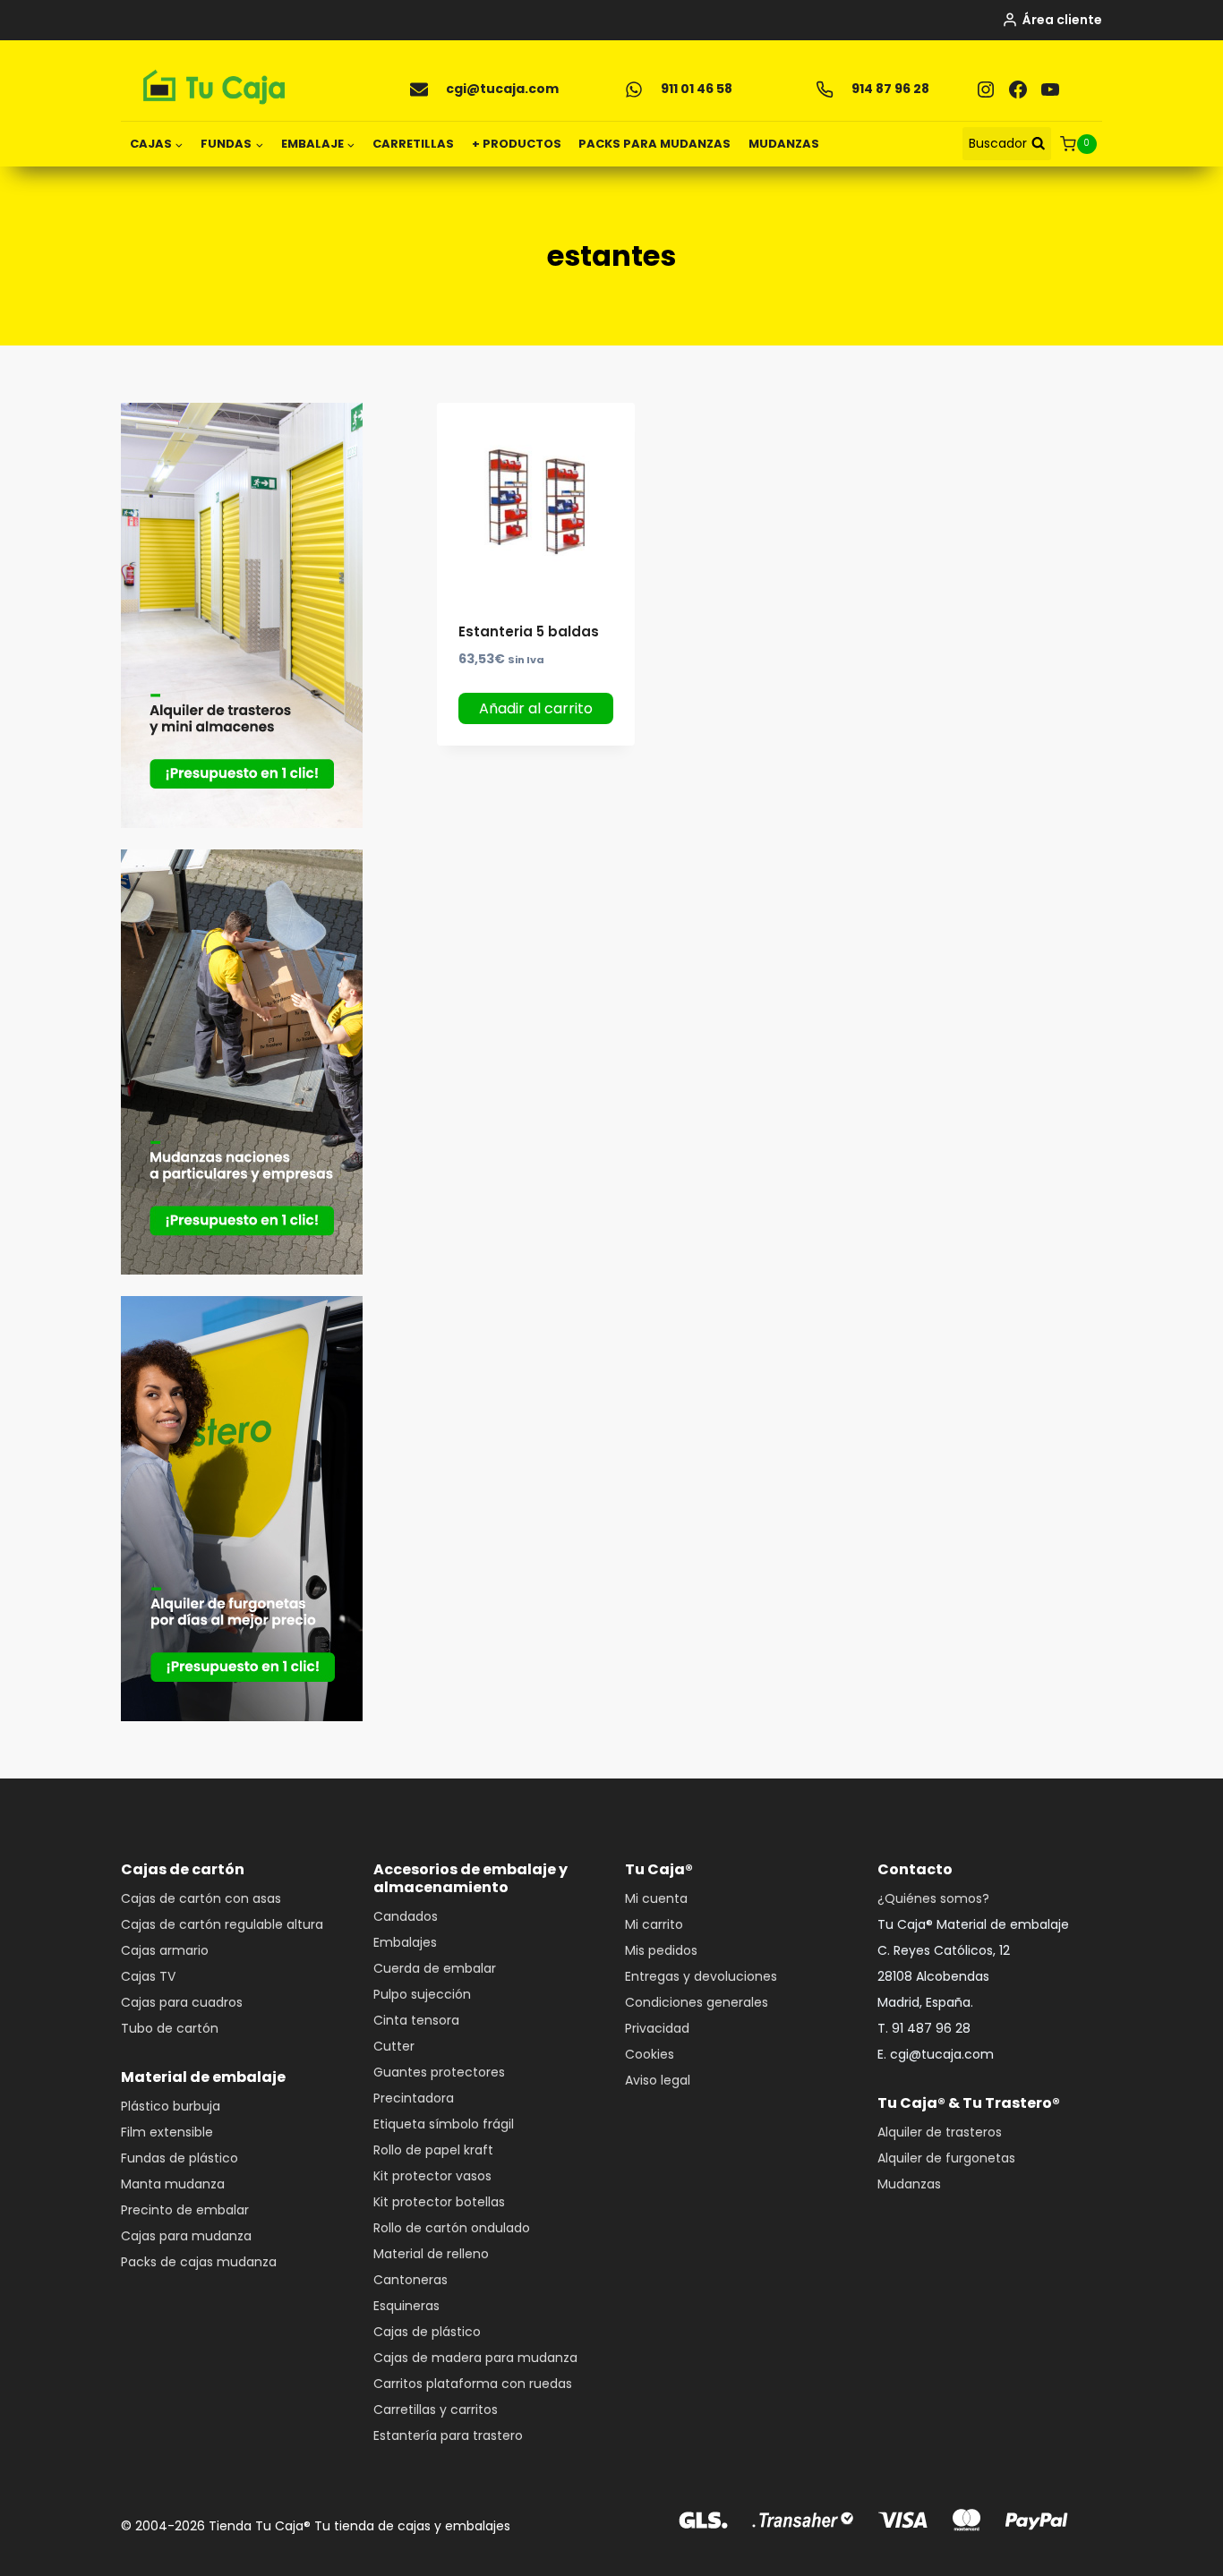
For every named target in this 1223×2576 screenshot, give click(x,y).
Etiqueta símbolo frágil (444, 2124)
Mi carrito (654, 1924)
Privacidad (657, 2028)
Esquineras (406, 2306)
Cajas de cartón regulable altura (222, 1924)
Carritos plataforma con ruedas (473, 2384)
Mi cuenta (656, 1898)
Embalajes (405, 1942)
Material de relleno (431, 2254)
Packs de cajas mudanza (199, 2262)
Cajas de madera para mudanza (475, 2358)
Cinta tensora (416, 2020)
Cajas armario (165, 1950)
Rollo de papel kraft (433, 2150)
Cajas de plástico (427, 2332)
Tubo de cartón (170, 2028)
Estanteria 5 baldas (529, 631)
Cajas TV (148, 1976)
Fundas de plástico (180, 2158)
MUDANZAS (784, 144)
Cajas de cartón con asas (201, 1898)
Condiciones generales (697, 2002)
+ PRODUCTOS (517, 144)
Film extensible (167, 2132)
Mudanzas (909, 2184)
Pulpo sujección (422, 1994)
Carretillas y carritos (436, 2410)
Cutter (394, 2046)
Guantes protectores (439, 2072)
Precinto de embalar (185, 2210)
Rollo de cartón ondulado (452, 2228)
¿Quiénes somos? (933, 1898)
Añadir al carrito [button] (536, 708)
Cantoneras (411, 2280)
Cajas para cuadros (182, 2002)
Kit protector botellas (439, 2202)
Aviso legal (658, 2080)
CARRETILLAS (413, 144)
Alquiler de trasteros (940, 2132)
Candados (406, 1916)
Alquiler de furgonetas (946, 2158)
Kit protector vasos (432, 2176)
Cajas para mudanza (186, 2236)
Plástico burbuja (171, 2106)
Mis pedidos (661, 1950)
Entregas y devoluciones (701, 1976)
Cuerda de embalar (435, 1968)
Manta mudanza (173, 2184)
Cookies (650, 2054)
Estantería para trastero (448, 2435)
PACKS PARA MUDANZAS (654, 144)
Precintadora (414, 2098)
